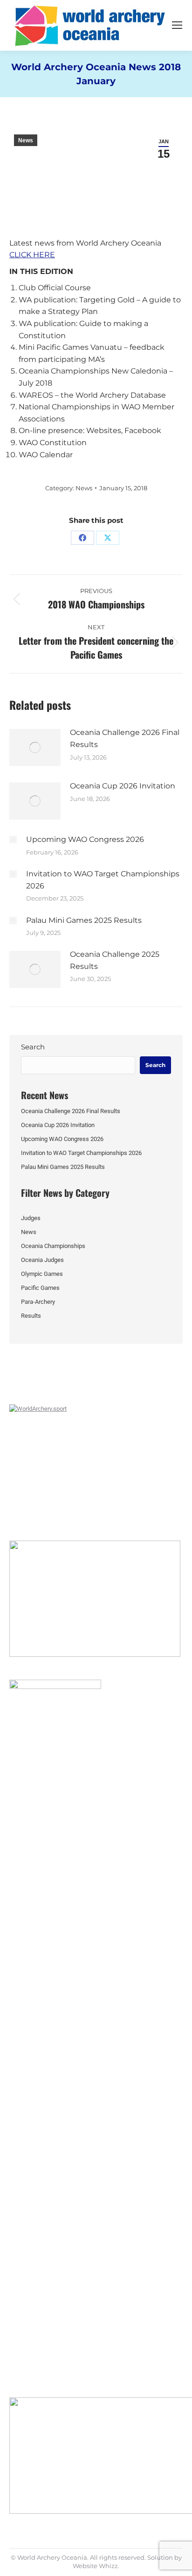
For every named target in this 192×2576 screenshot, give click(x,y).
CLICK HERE (32, 255)
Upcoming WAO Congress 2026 (85, 839)
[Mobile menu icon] (177, 25)
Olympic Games (42, 1274)
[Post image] (35, 747)
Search (33, 1047)
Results (31, 1316)
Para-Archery (38, 1302)
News (26, 140)
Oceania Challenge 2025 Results (115, 960)
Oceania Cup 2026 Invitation (123, 786)
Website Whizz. (96, 2566)
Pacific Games (40, 1288)
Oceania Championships (53, 1246)
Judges (31, 1218)
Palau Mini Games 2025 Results (84, 920)
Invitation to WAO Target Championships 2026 (103, 880)
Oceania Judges (42, 1260)
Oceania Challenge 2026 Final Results (125, 738)
